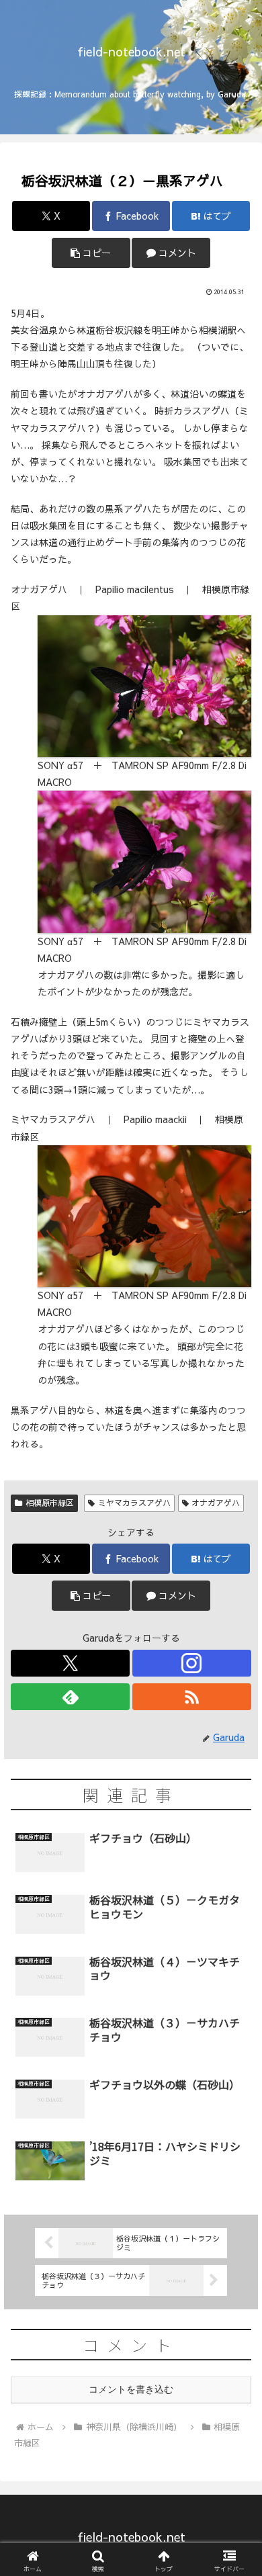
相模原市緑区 (50, 1503)
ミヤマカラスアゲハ (134, 1503)
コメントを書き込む (131, 2389)
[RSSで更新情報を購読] (192, 1697)
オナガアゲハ (216, 1503)
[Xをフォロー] (70, 1663)
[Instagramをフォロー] (192, 1663)
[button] (91, 253)
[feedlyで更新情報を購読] (70, 1697)
